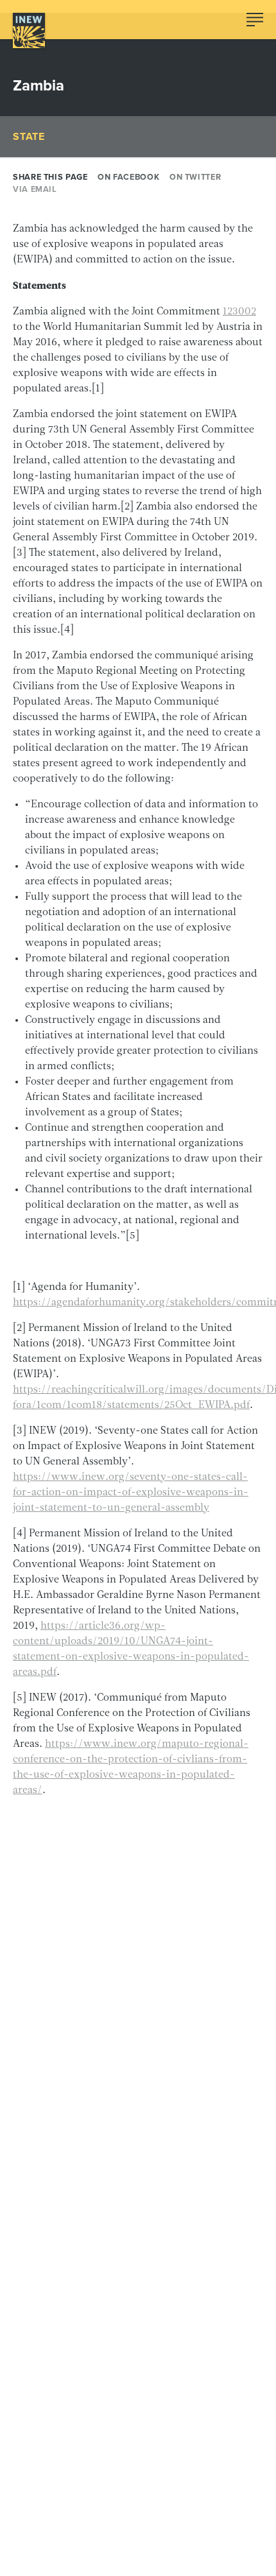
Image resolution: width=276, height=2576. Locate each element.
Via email (35, 189)
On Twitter (195, 177)
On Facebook (128, 177)
